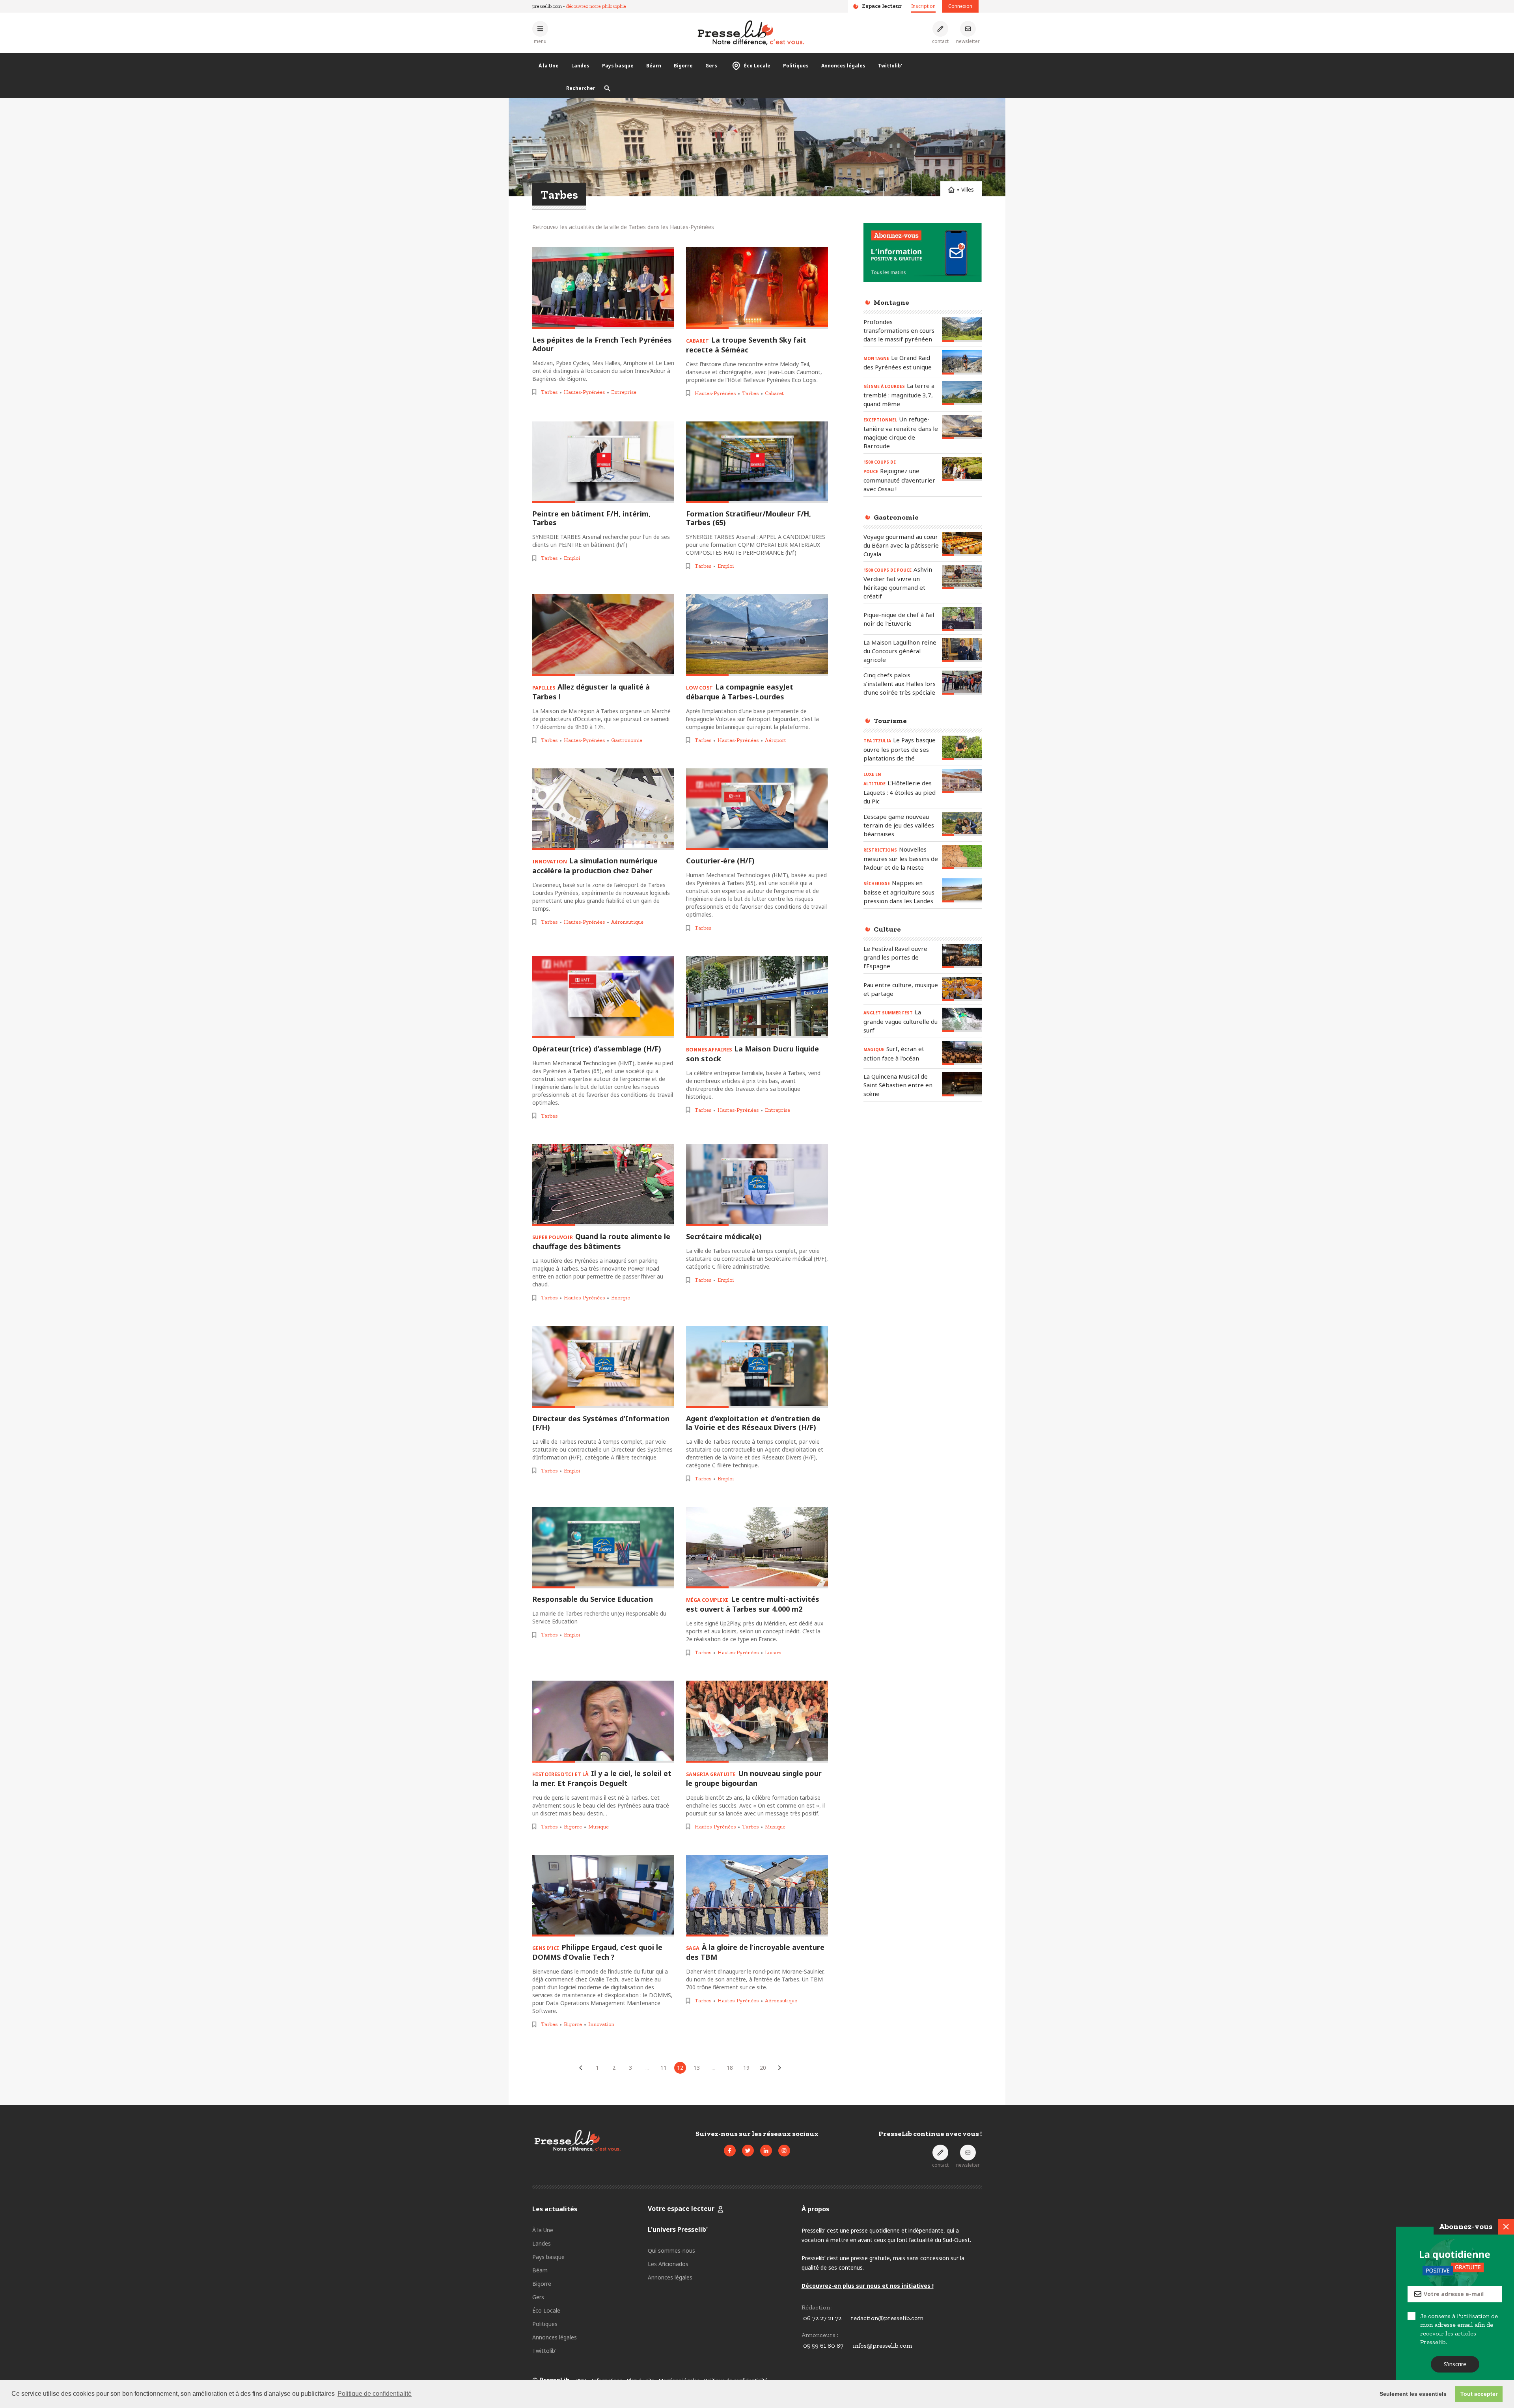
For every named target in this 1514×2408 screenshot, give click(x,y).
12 (680, 2068)
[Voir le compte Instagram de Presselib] (784, 2151)
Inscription (923, 6)
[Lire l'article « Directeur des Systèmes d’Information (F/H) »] (603, 1367)
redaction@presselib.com (887, 2318)
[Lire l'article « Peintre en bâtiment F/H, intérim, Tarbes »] (603, 462)
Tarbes (549, 392)
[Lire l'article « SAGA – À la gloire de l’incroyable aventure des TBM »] (757, 1896)
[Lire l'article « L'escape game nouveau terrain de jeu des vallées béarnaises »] (962, 824)
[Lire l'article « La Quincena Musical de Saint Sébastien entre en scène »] (962, 1084)
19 (746, 2068)
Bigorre (683, 66)
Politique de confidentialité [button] (375, 2394)
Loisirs (773, 1652)
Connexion (960, 6)
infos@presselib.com (882, 2346)
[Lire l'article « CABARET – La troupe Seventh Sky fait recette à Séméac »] (757, 288)
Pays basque (618, 66)
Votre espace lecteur (681, 2209)
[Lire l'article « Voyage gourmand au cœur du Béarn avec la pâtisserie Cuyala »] (962, 544)
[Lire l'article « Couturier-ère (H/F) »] (757, 809)
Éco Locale (757, 66)
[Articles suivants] (779, 2068)
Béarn (654, 66)
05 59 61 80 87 (823, 2346)
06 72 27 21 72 (822, 2318)
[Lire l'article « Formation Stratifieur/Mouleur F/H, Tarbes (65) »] (757, 462)
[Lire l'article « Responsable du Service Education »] (603, 1548)
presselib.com (547, 6)
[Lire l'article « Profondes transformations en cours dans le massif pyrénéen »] (962, 329)
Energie (621, 1298)
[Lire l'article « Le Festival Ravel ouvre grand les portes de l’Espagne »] (962, 956)
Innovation (601, 2024)
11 (664, 2068)
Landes (580, 66)
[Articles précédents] (581, 2068)
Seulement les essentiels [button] (1413, 2394)
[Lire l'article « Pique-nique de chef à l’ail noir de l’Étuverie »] (962, 619)
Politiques (796, 66)
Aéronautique (627, 922)
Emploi (572, 558)
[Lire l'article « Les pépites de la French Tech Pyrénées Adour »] (603, 288)
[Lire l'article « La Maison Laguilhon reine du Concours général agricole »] (962, 650)
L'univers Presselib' (678, 2229)
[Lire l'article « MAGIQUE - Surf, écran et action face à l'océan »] (962, 1053)
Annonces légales (843, 66)
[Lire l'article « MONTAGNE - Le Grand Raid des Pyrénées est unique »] (962, 362)
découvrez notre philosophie (596, 6)
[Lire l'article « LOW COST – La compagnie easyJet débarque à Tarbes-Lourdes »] (757, 635)
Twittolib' (890, 66)
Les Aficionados (668, 2264)
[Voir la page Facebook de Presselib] (730, 2151)
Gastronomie (627, 740)
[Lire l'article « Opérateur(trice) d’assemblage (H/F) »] (603, 997)
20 (763, 2068)
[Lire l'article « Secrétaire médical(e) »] (757, 1185)
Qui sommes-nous (671, 2251)
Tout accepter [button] (1479, 2394)
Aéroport (776, 740)
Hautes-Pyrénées (584, 392)
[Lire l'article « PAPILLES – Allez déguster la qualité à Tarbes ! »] (603, 635)
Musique (599, 1827)
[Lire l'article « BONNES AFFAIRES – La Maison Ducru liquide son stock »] (757, 997)
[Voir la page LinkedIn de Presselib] (766, 2151)
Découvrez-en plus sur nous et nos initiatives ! (868, 2286)
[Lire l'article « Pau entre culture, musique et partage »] (962, 989)
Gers (711, 66)
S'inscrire (1455, 2364)
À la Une (549, 66)
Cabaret (774, 393)
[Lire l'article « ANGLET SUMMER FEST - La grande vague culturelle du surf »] (962, 1020)
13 (697, 2068)
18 (730, 2068)
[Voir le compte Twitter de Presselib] (748, 2151)
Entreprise (624, 392)
